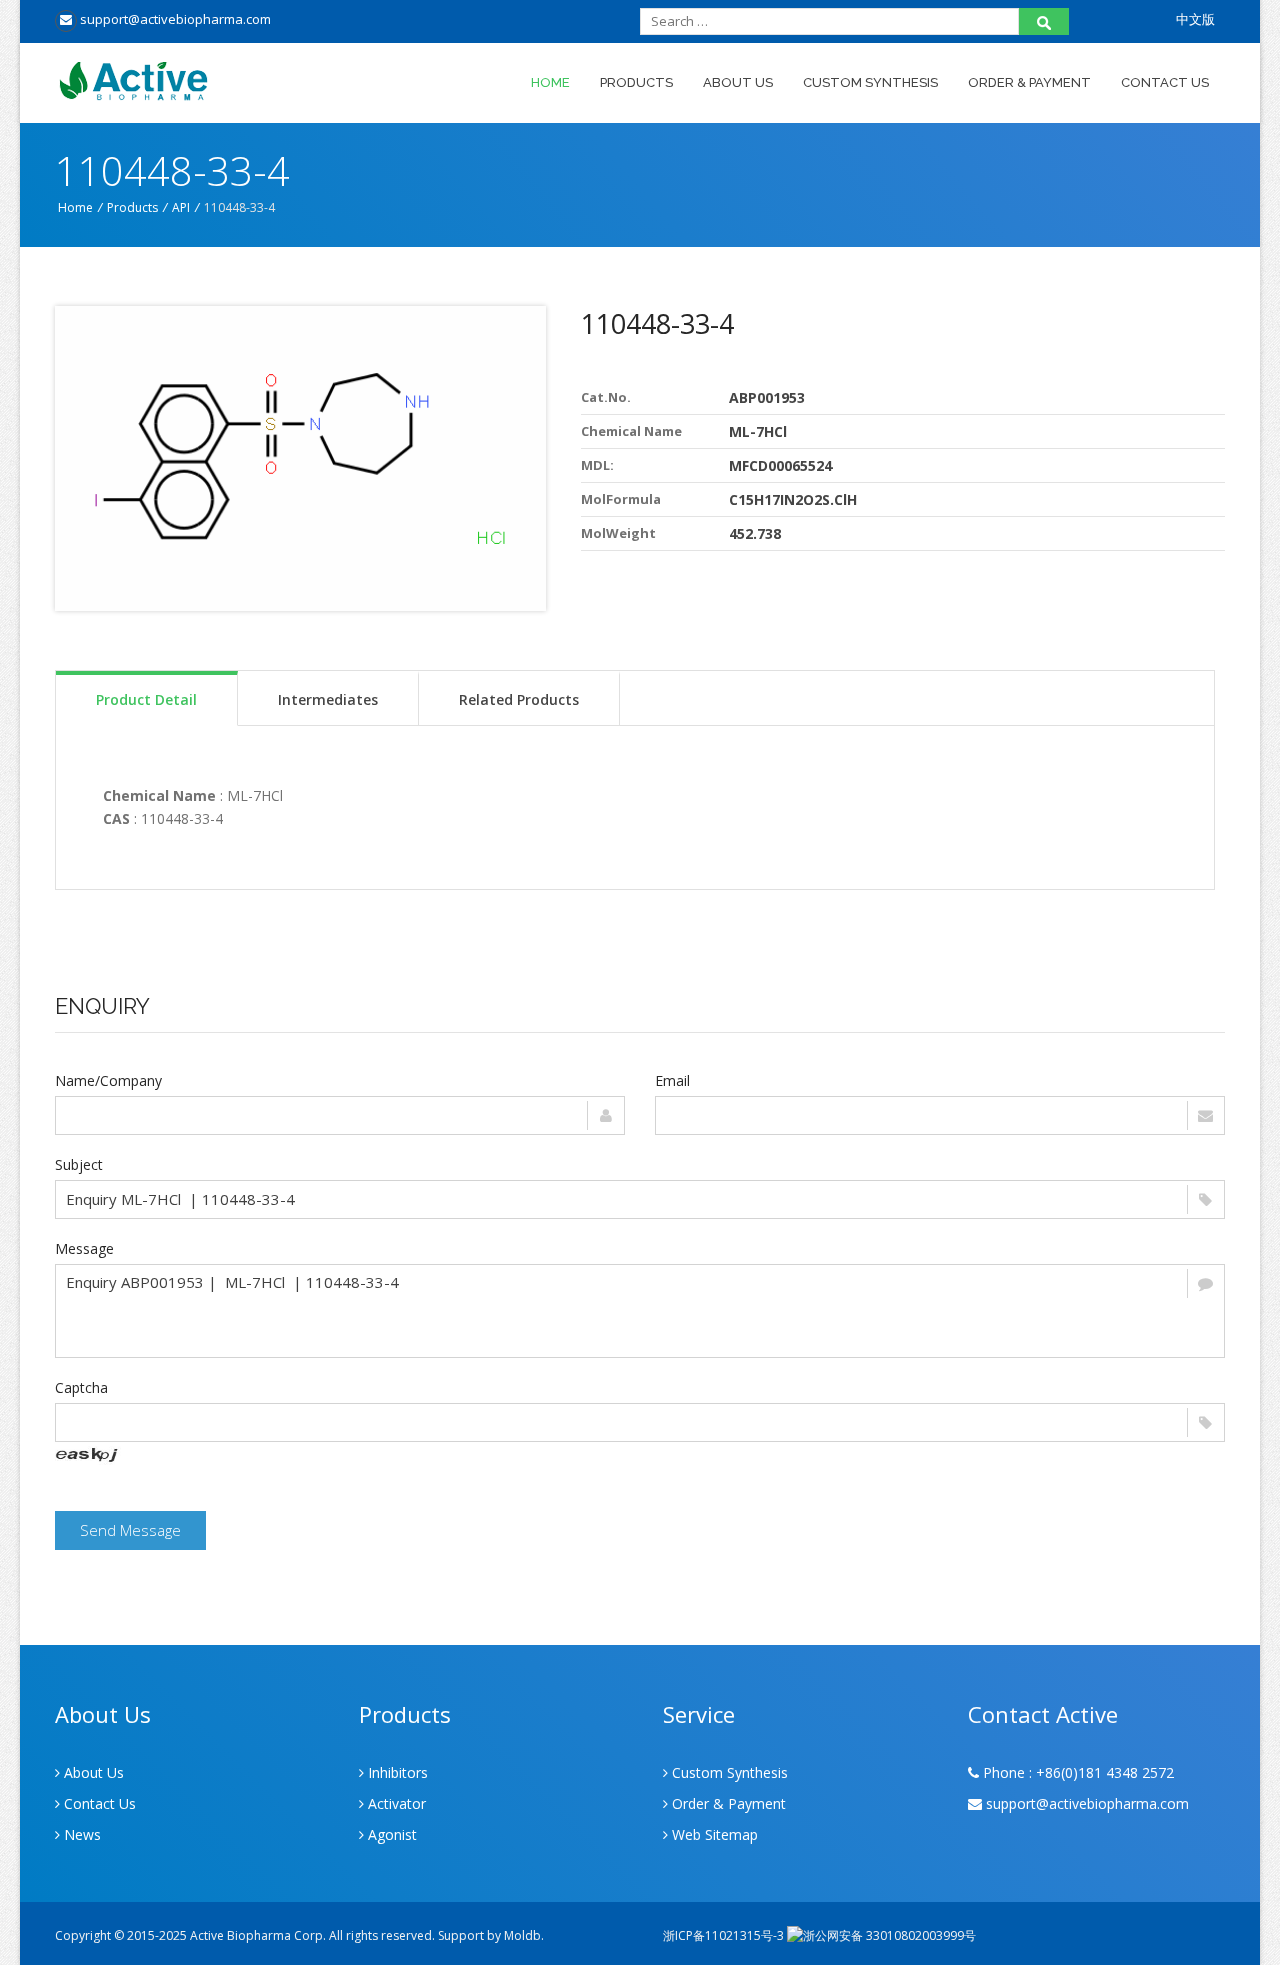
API (181, 207)
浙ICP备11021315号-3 (723, 1935)
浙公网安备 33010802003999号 (889, 1935)
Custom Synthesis (870, 82)
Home (550, 82)
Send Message (130, 1530)
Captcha (81, 1387)
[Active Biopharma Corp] (201, 82)
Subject (79, 1164)
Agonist (390, 1834)
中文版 (1195, 19)
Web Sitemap (713, 1834)
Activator (395, 1803)
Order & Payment (1029, 82)
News (80, 1834)
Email (672, 1080)
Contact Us (1165, 82)
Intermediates (328, 699)
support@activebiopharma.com (174, 19)
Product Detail (146, 699)
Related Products (519, 699)
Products (636, 82)
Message (84, 1248)
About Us (738, 82)
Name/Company (108, 1080)
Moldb (522, 1935)
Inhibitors (396, 1772)
